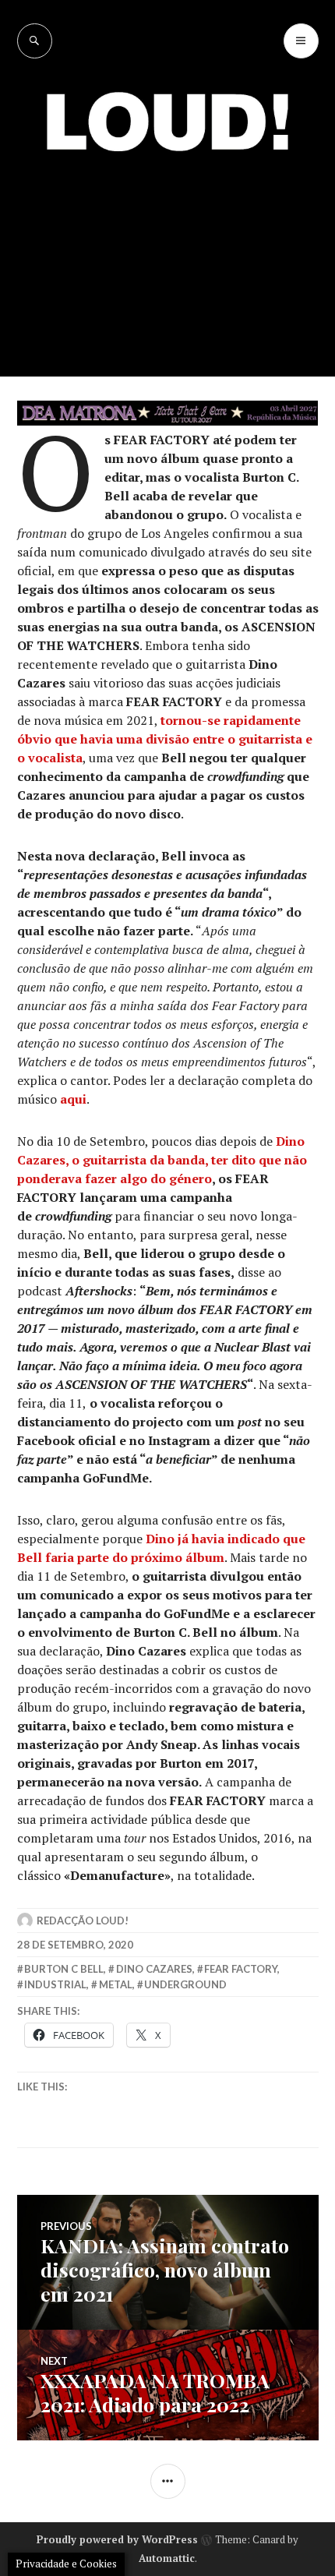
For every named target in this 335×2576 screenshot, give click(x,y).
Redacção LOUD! (83, 1921)
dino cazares (154, 1969)
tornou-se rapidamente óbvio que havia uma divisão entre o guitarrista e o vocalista (165, 739)
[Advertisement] (167, 253)
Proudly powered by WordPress (117, 2539)
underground (185, 1984)
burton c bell (64, 1969)
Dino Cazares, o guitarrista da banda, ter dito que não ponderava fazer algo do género (162, 1160)
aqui (73, 1099)
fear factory (241, 1969)
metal (116, 1984)
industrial (55, 1984)
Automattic (167, 2558)
